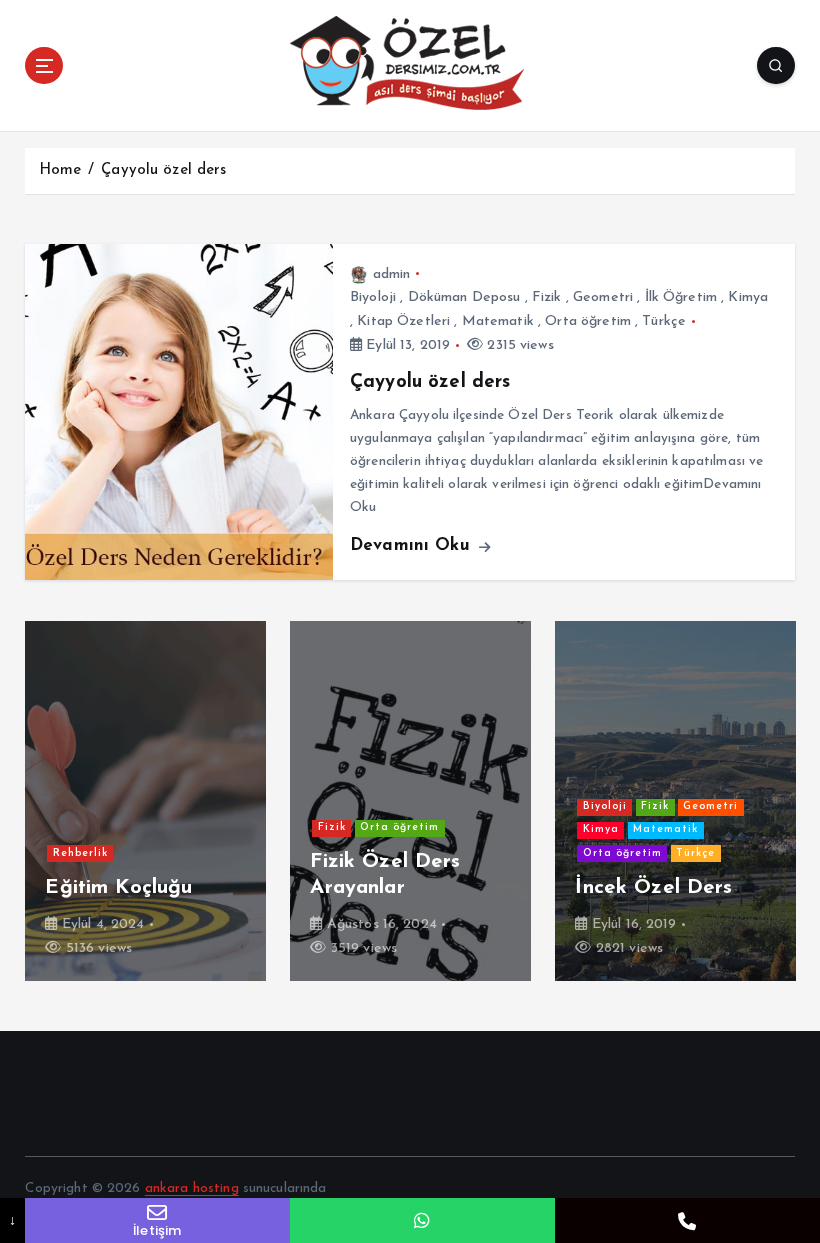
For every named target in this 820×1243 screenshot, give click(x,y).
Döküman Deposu (464, 297)
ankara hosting (192, 1188)
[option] (193, 801)
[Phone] (687, 1220)
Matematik (498, 321)
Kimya (748, 297)
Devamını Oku (413, 545)
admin (391, 274)
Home (60, 170)
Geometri (603, 297)
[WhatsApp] (422, 1220)
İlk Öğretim (681, 297)
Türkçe (664, 321)
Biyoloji (373, 297)
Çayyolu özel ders (163, 170)
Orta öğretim (588, 321)
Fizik (547, 297)
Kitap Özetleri (403, 321)
